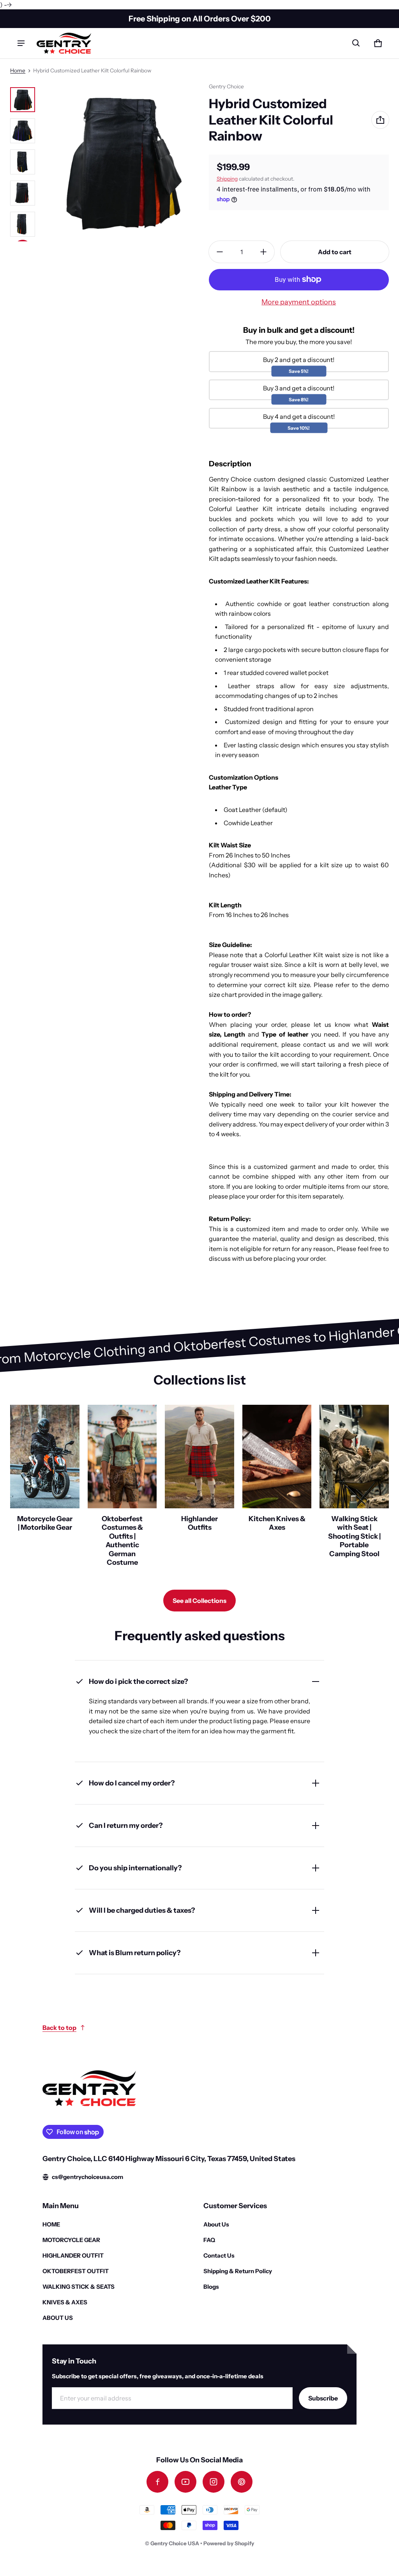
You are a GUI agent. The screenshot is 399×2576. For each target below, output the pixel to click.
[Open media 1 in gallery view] (23, 100)
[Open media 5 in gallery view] (23, 224)
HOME (51, 2224)
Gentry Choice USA (175, 2543)
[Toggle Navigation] (21, 43)
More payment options (299, 302)
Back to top (59, 2028)
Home (18, 70)
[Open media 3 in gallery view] (23, 162)
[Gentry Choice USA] (64, 43)
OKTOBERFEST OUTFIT (76, 2271)
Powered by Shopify (229, 2543)
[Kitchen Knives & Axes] (277, 1489)
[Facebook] (157, 2482)
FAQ (209, 2240)
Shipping (227, 179)
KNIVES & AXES (65, 2302)
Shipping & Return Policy (238, 2271)
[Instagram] (214, 2482)
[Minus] (220, 252)
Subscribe (323, 2398)
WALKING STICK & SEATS (79, 2287)
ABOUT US (58, 2318)
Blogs (211, 2287)
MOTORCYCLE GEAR (71, 2240)
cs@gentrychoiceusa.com (87, 2177)
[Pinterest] (242, 2482)
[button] (356, 43)
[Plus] (263, 252)
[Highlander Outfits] (199, 1489)
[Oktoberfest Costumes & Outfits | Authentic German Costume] (122, 1489)
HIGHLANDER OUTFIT (73, 2255)
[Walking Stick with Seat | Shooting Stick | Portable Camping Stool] (354, 1489)
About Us (216, 2224)
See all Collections (199, 1601)
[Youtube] (185, 2482)
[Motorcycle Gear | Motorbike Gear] (45, 1489)
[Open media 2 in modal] (121, 162)
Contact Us (219, 2255)
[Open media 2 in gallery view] (23, 131)
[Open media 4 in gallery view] (23, 193)
